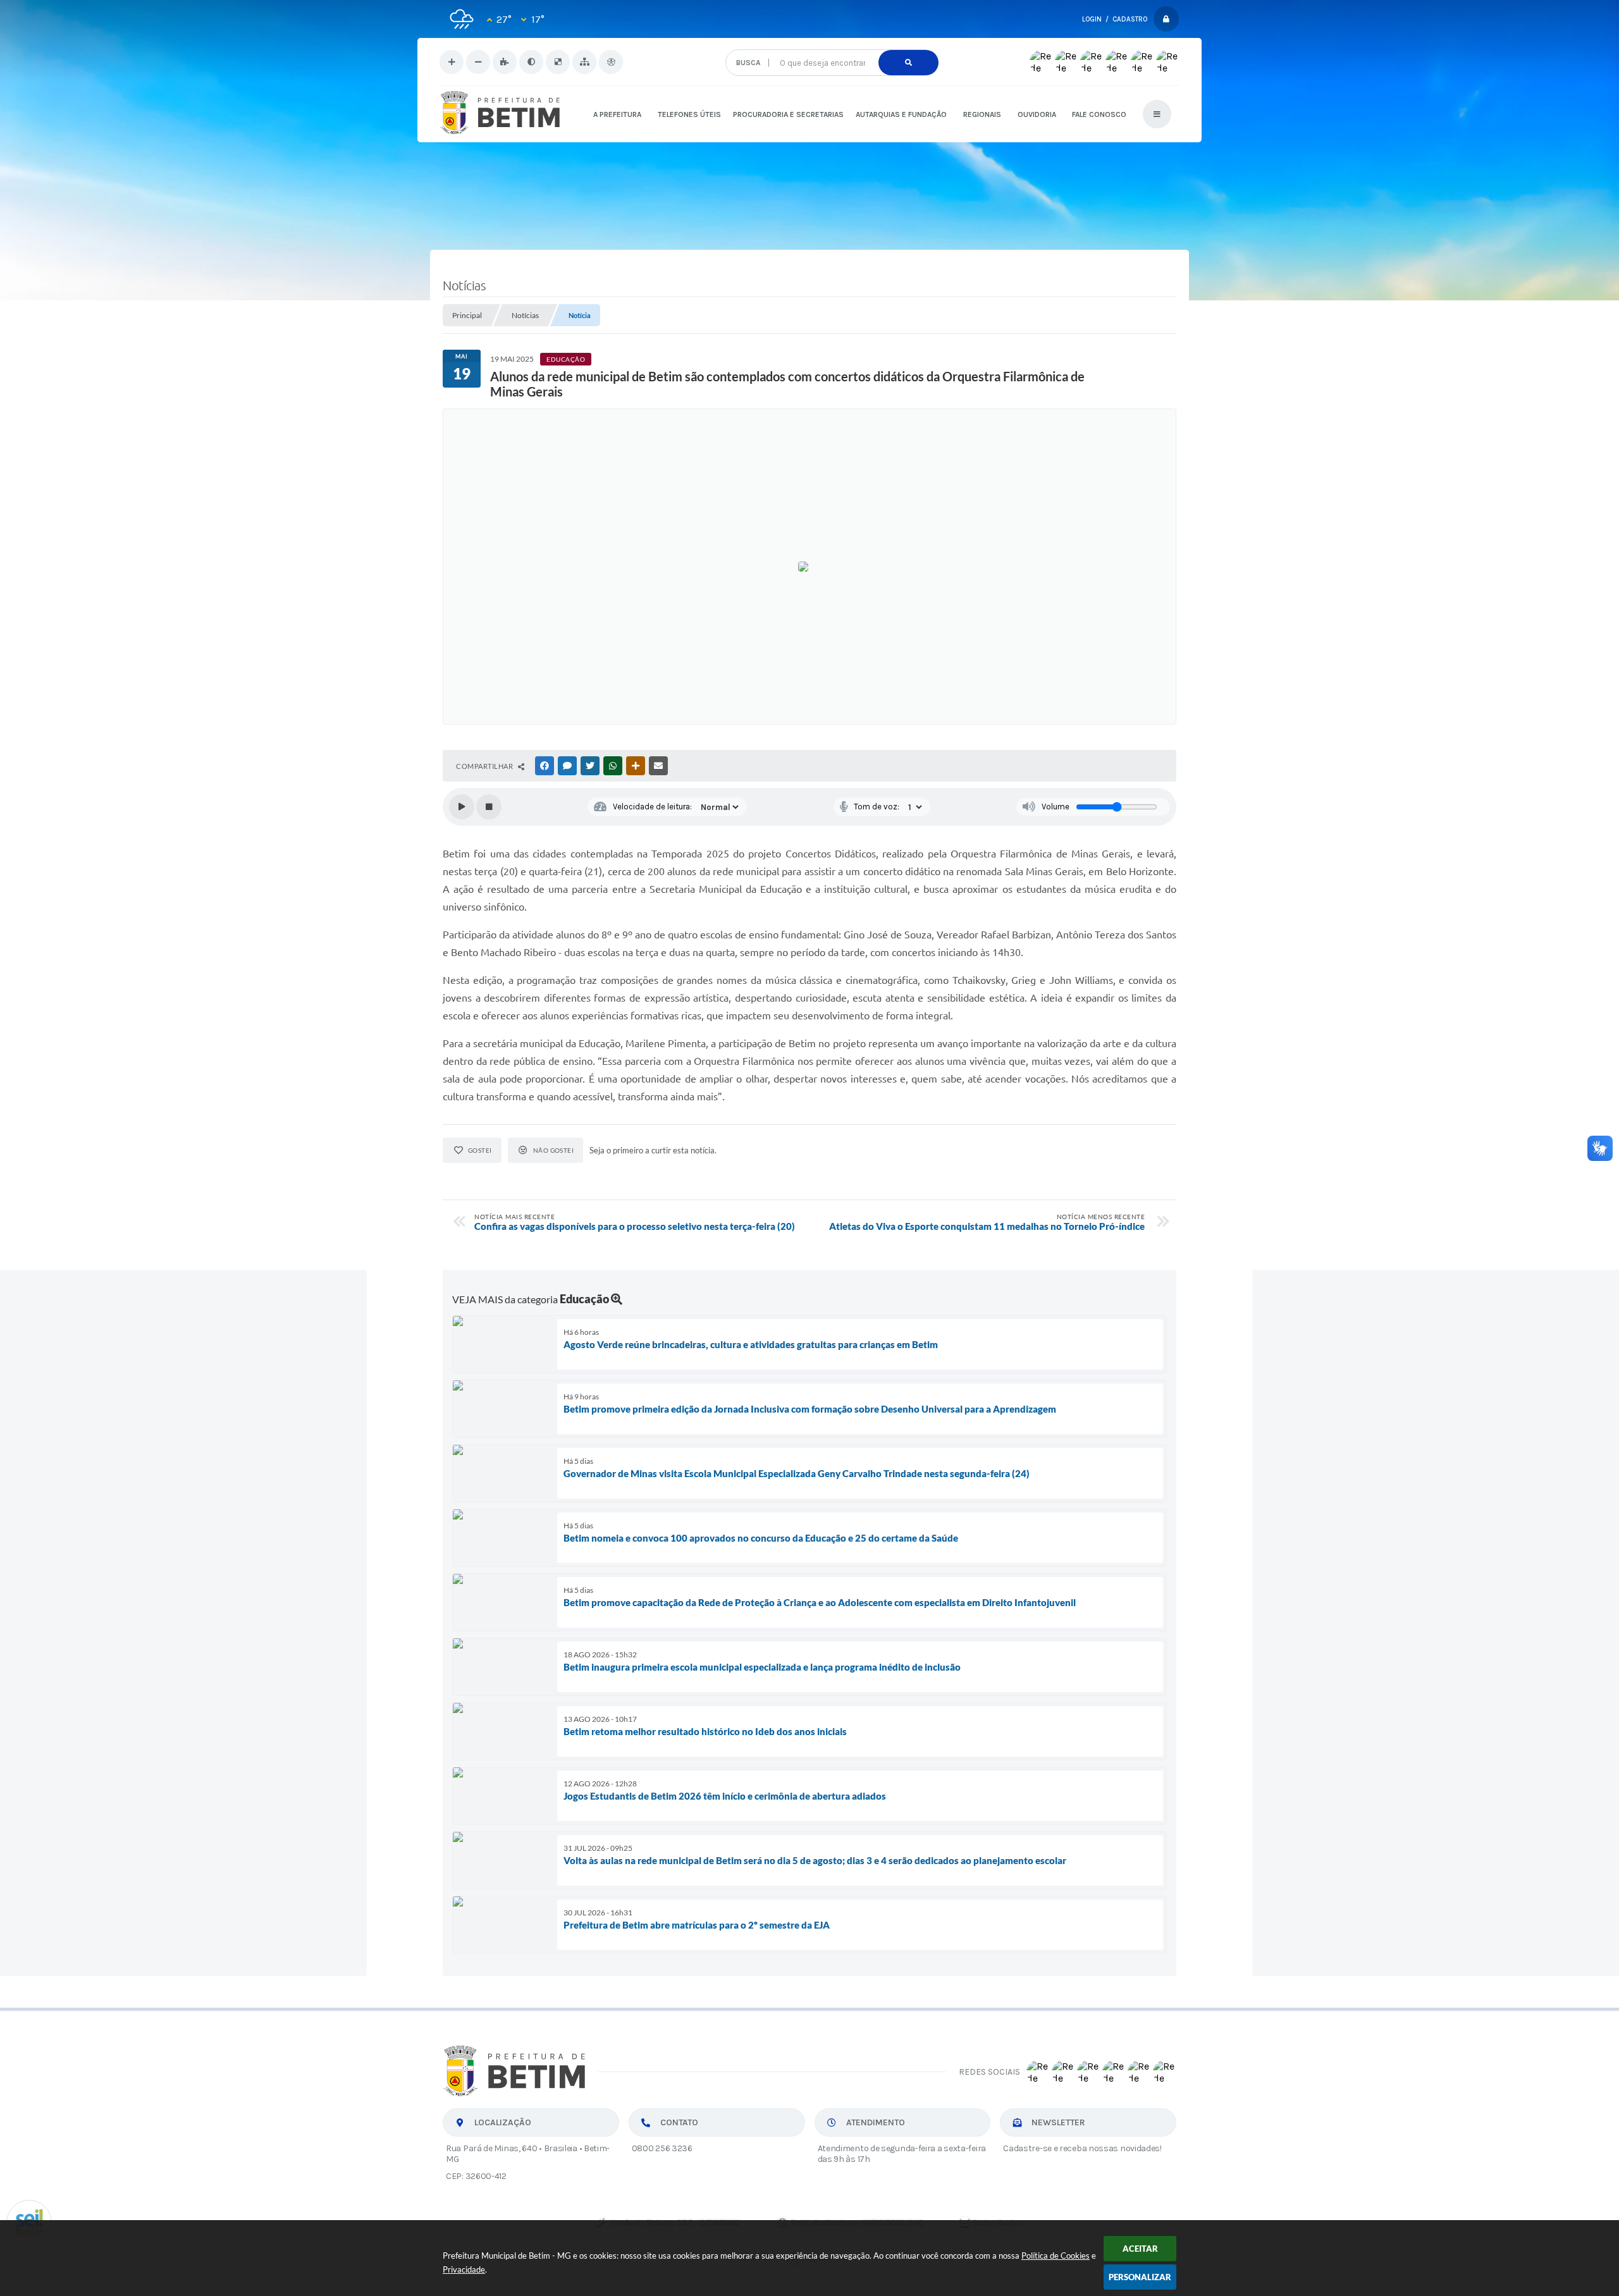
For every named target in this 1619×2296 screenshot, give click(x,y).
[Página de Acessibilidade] (611, 62)
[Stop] (489, 807)
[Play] (462, 807)
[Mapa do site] (584, 62)
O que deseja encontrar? (831, 45)
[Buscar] (908, 63)
